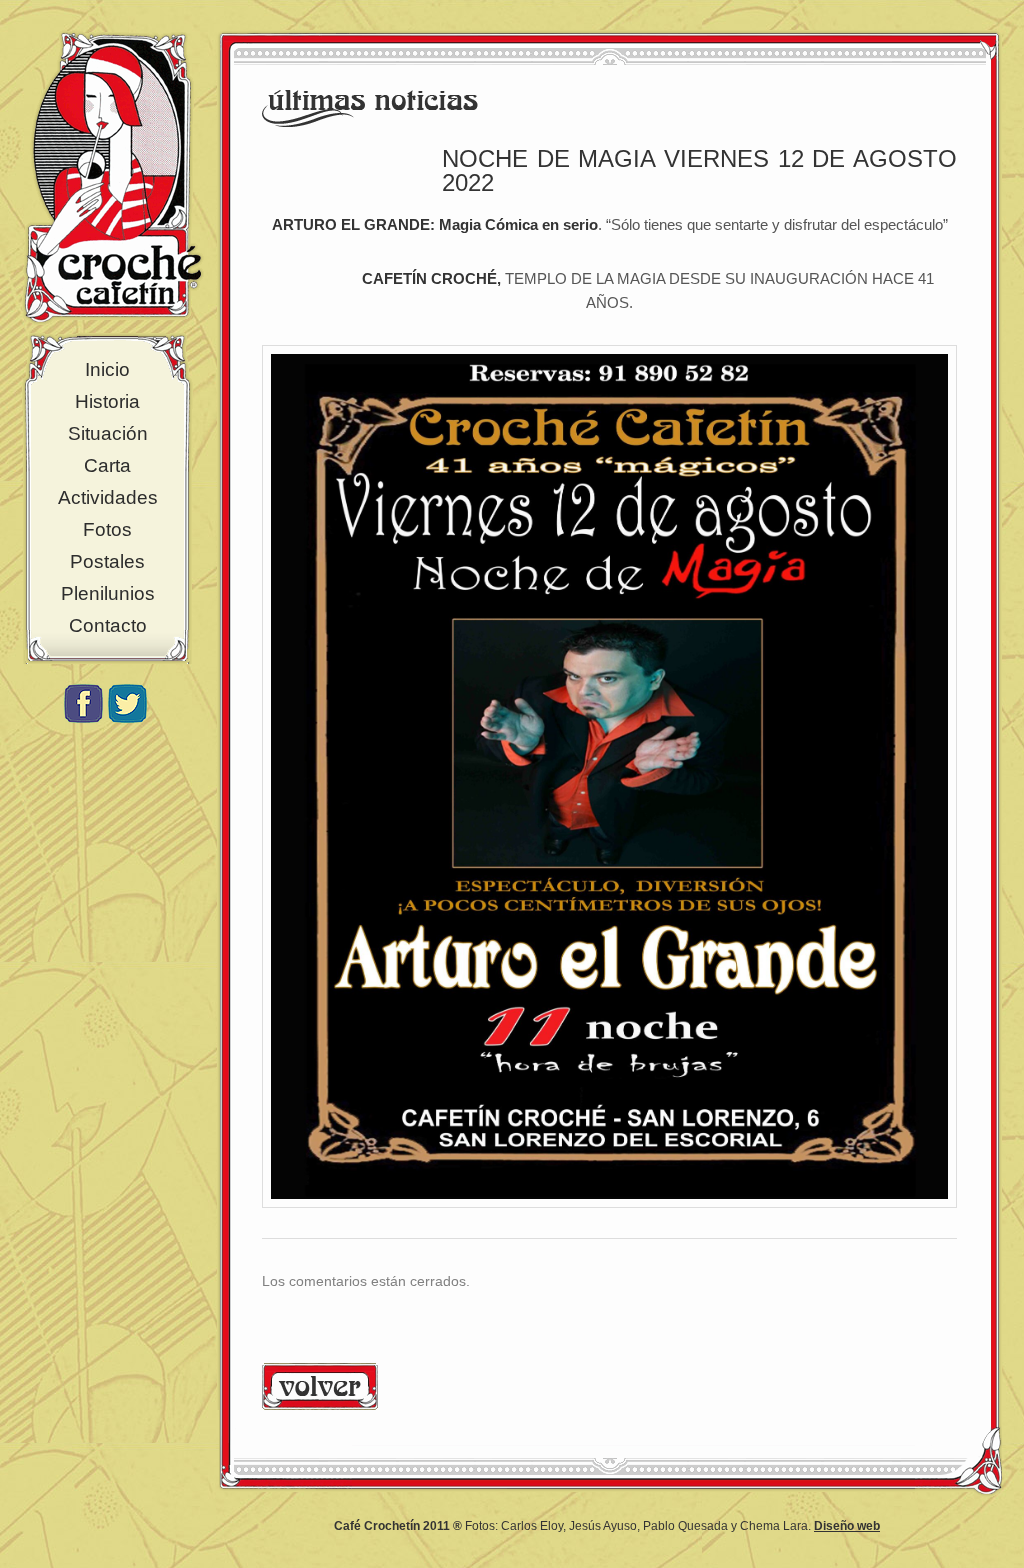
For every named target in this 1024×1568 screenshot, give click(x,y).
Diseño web (847, 1526)
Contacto (108, 625)
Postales (107, 561)
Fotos (107, 529)
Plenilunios (108, 593)
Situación (108, 433)
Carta (107, 465)
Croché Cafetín (113, 177)
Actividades (108, 497)
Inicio (107, 369)
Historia (107, 401)
